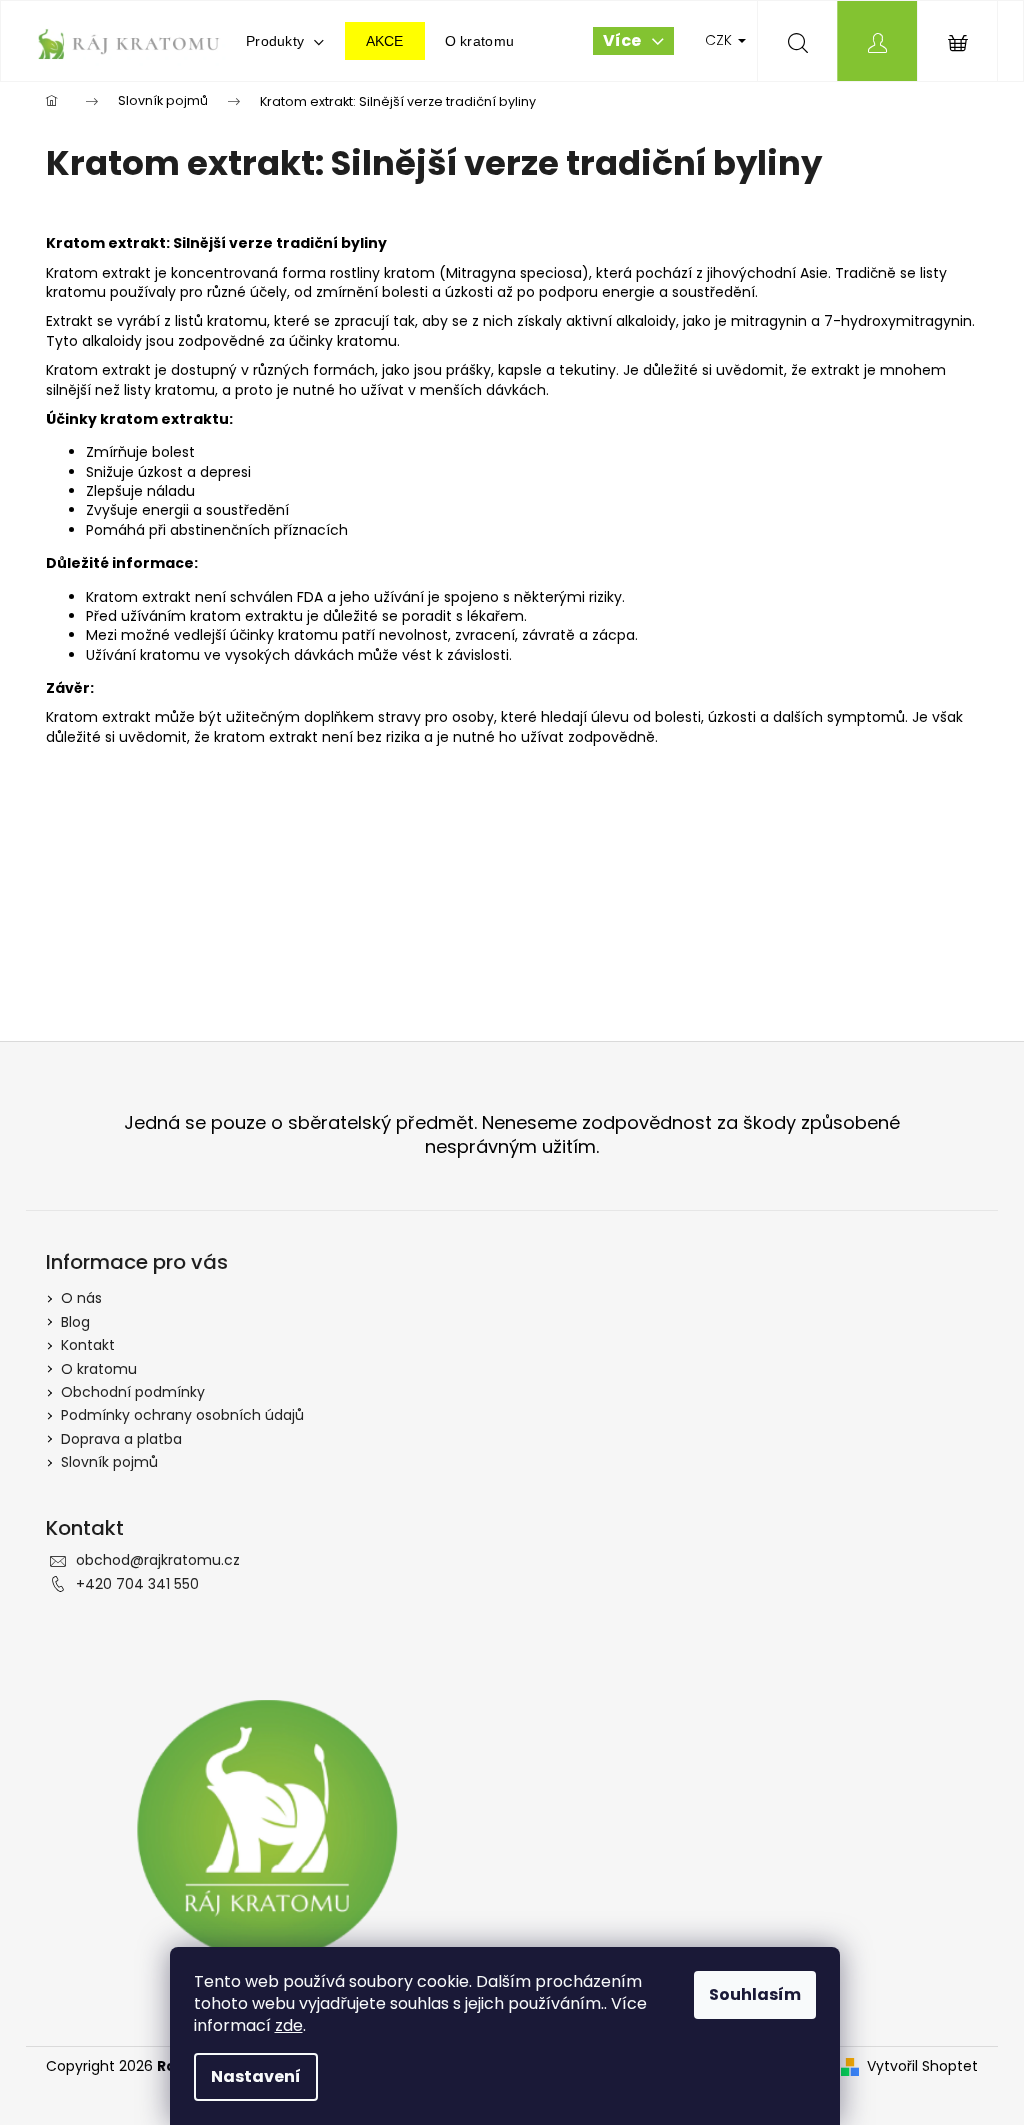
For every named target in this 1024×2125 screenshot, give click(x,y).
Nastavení (256, 2076)
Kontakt (88, 1345)
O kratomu (99, 1369)
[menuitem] (285, 41)
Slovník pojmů (109, 1462)
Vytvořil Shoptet (922, 2066)
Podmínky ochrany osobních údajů (182, 1415)
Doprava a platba (121, 1439)
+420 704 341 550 (137, 1584)
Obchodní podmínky (133, 1392)
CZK (720, 40)
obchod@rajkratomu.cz (158, 1560)
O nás (81, 1298)
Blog (75, 1322)
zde (289, 2025)
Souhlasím (755, 1994)
